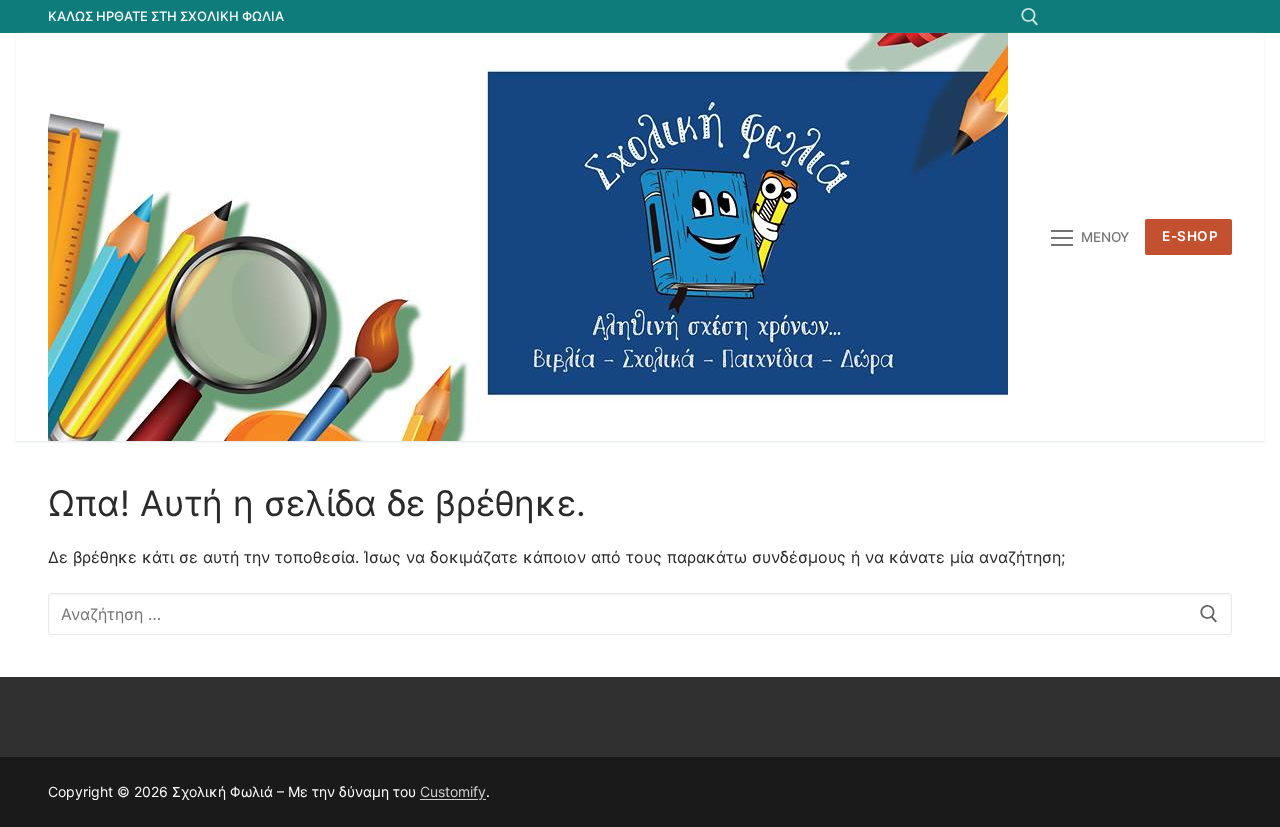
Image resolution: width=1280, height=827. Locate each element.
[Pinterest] (1216, 16)
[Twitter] (1107, 16)
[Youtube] (1143, 16)
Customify (453, 791)
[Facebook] (1070, 16)
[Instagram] (1180, 16)
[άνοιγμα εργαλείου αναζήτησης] (1030, 17)
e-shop (1190, 236)
